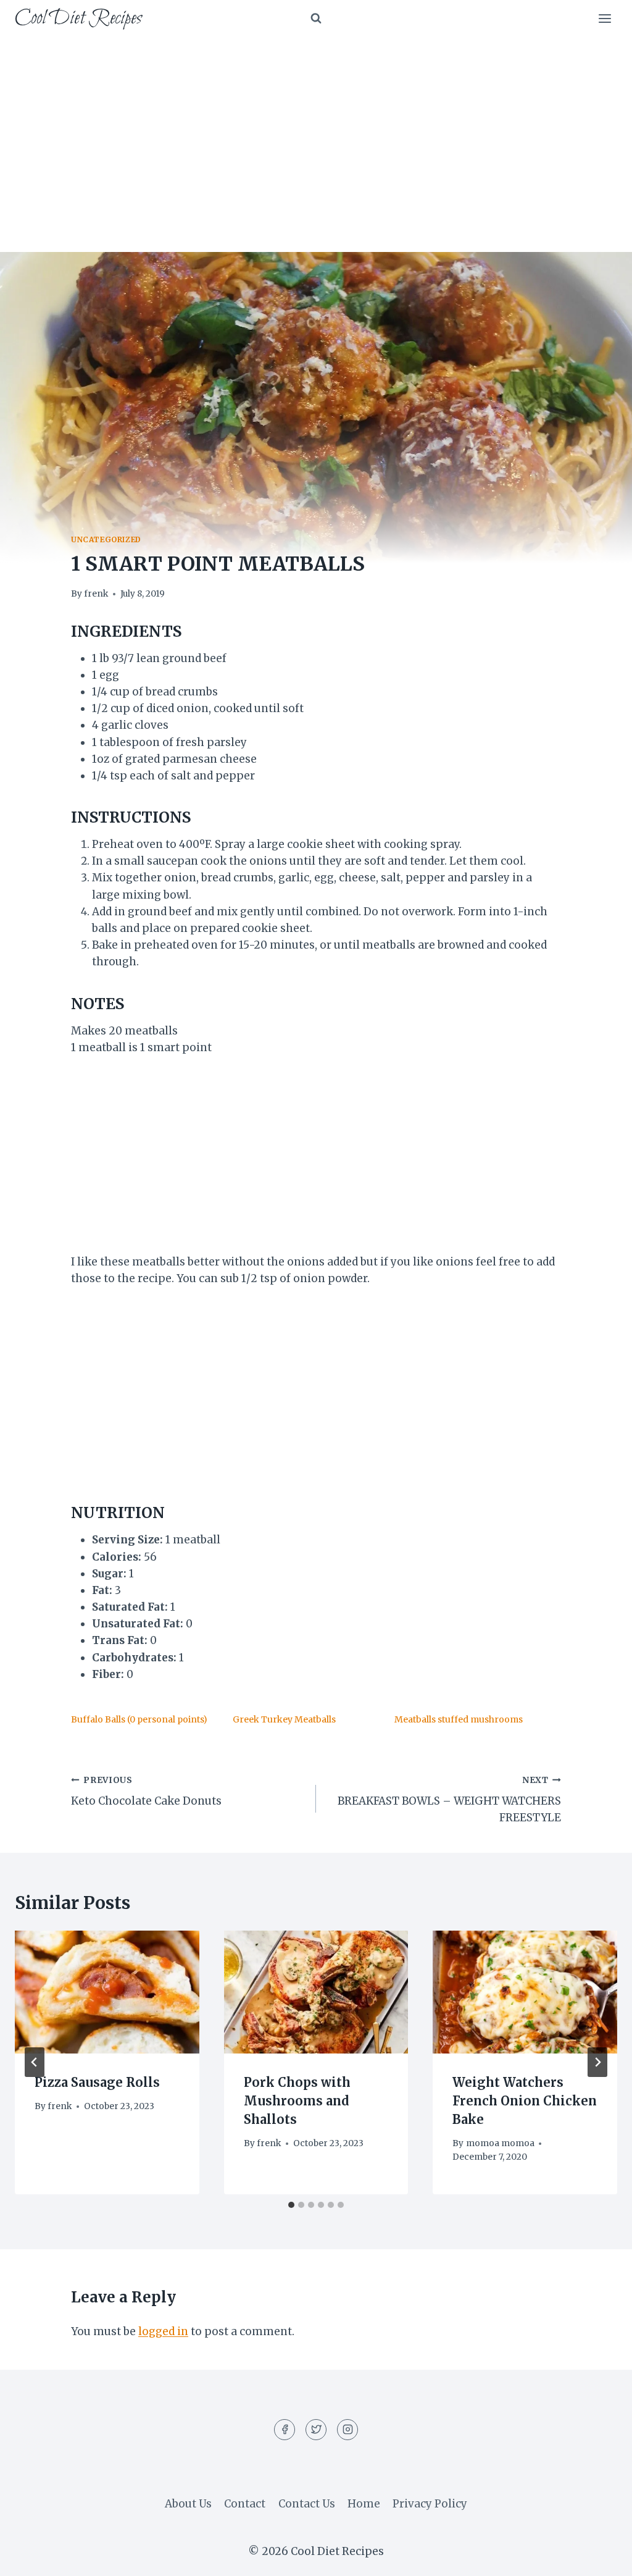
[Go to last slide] (35, 2062)
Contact (245, 2504)
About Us (188, 2504)
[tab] (291, 2205)
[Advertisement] (316, 130)
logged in (163, 2331)
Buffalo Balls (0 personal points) (139, 1719)
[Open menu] (605, 18)
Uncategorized (106, 539)
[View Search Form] (316, 19)
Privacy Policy (430, 2504)
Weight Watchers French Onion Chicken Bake (525, 2101)
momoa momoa (500, 2143)
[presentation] (107, 1992)
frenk (96, 594)
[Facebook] (285, 2430)
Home (364, 2504)
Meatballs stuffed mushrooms (459, 1719)
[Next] (597, 2062)
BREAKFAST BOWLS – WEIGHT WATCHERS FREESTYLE (449, 1800)
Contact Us (307, 2504)
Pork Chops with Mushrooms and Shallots (297, 2101)
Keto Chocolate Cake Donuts (146, 1792)
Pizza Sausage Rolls (97, 2082)
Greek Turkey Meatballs (284, 1719)
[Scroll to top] (601, 2557)
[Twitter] (316, 2430)
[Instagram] (347, 2430)
